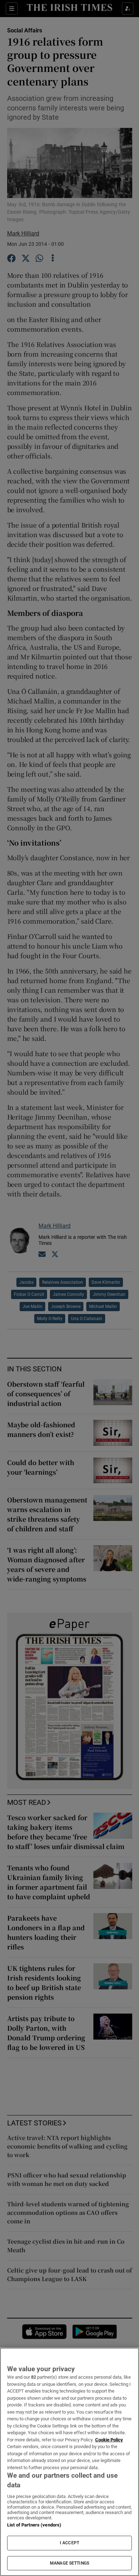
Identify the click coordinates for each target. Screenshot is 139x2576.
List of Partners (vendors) (34, 2525)
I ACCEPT (69, 2543)
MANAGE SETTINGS (69, 2563)
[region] (69, 2462)
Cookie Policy (109, 2440)
